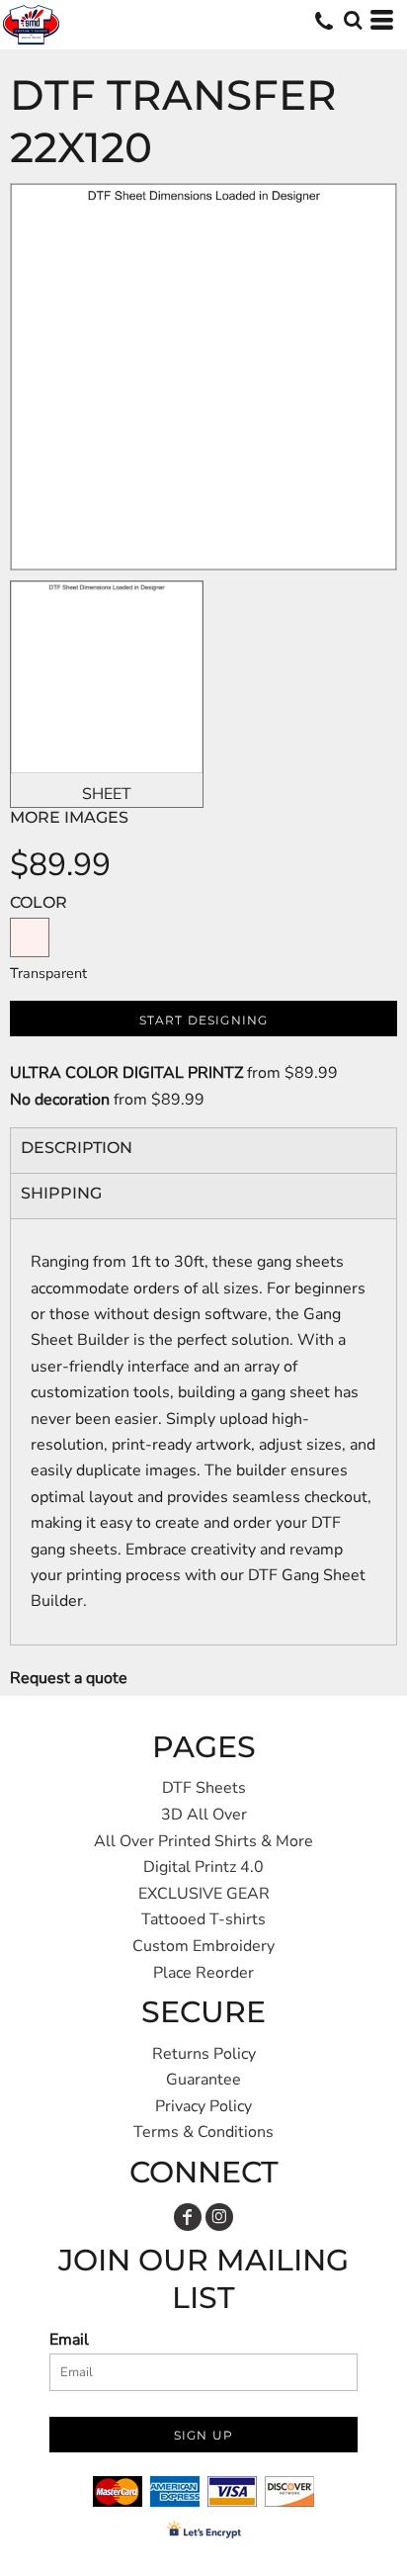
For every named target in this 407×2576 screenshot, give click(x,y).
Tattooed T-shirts (203, 1919)
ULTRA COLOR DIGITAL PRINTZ (126, 1073)
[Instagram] (219, 2217)
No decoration (60, 1100)
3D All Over (204, 1815)
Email (69, 2340)
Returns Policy (204, 2054)
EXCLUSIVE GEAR (204, 1894)
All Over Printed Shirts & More (203, 1841)
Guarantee (203, 2080)
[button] (353, 20)
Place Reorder (203, 1973)
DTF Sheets (204, 1788)
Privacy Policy (203, 2106)
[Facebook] (188, 2217)
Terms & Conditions (203, 2132)
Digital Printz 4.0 (203, 1867)
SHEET (107, 794)
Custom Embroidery (203, 1946)
